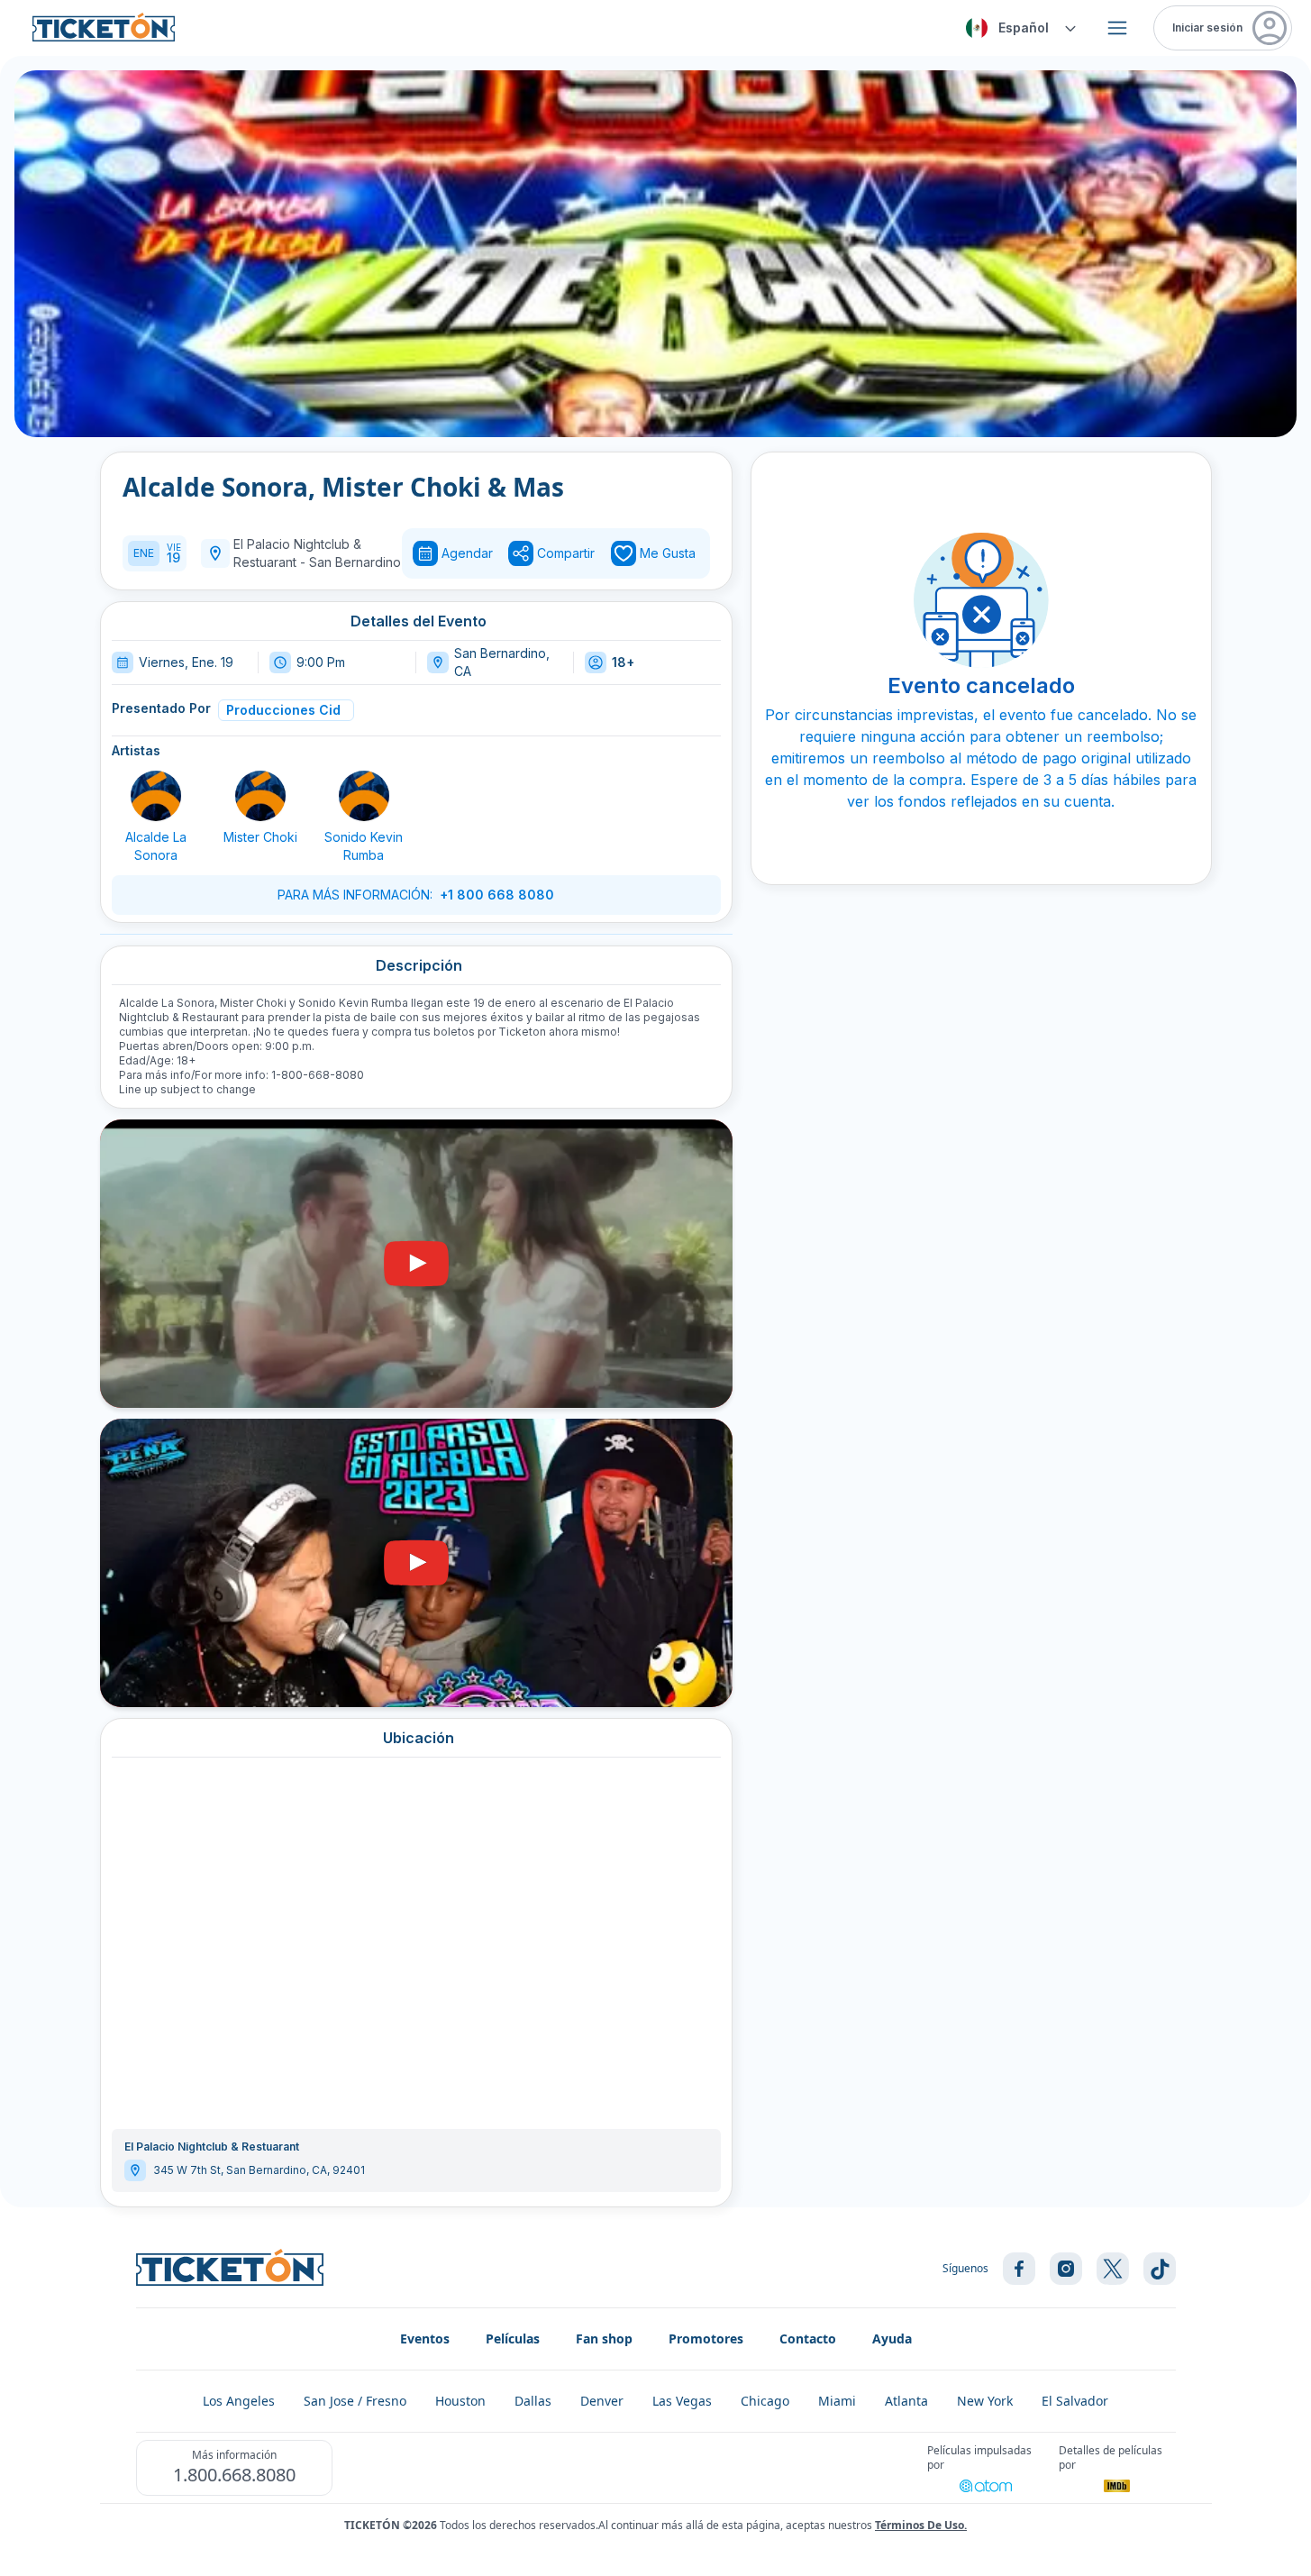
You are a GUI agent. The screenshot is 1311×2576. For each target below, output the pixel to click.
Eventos (425, 2338)
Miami (837, 2401)
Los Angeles (239, 2401)
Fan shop (604, 2338)
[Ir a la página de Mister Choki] (260, 796)
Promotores (706, 2338)
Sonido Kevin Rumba (364, 846)
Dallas (533, 2401)
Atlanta (906, 2401)
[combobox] (1018, 28)
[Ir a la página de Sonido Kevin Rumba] (364, 796)
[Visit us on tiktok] (1160, 2269)
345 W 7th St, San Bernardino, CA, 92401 (259, 2170)
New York (985, 2401)
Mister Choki (260, 837)
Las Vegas (682, 2401)
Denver (602, 2401)
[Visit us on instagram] (1066, 2269)
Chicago (765, 2401)
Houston (460, 2401)
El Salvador (1075, 2401)
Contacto (808, 2338)
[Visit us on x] (1113, 2269)
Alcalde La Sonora (156, 846)
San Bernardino (355, 562)
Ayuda (892, 2338)
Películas (513, 2338)
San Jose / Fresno (355, 2401)
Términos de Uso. (921, 2525)
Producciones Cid (283, 710)
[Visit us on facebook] (1019, 2269)
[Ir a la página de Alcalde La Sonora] (156, 796)
